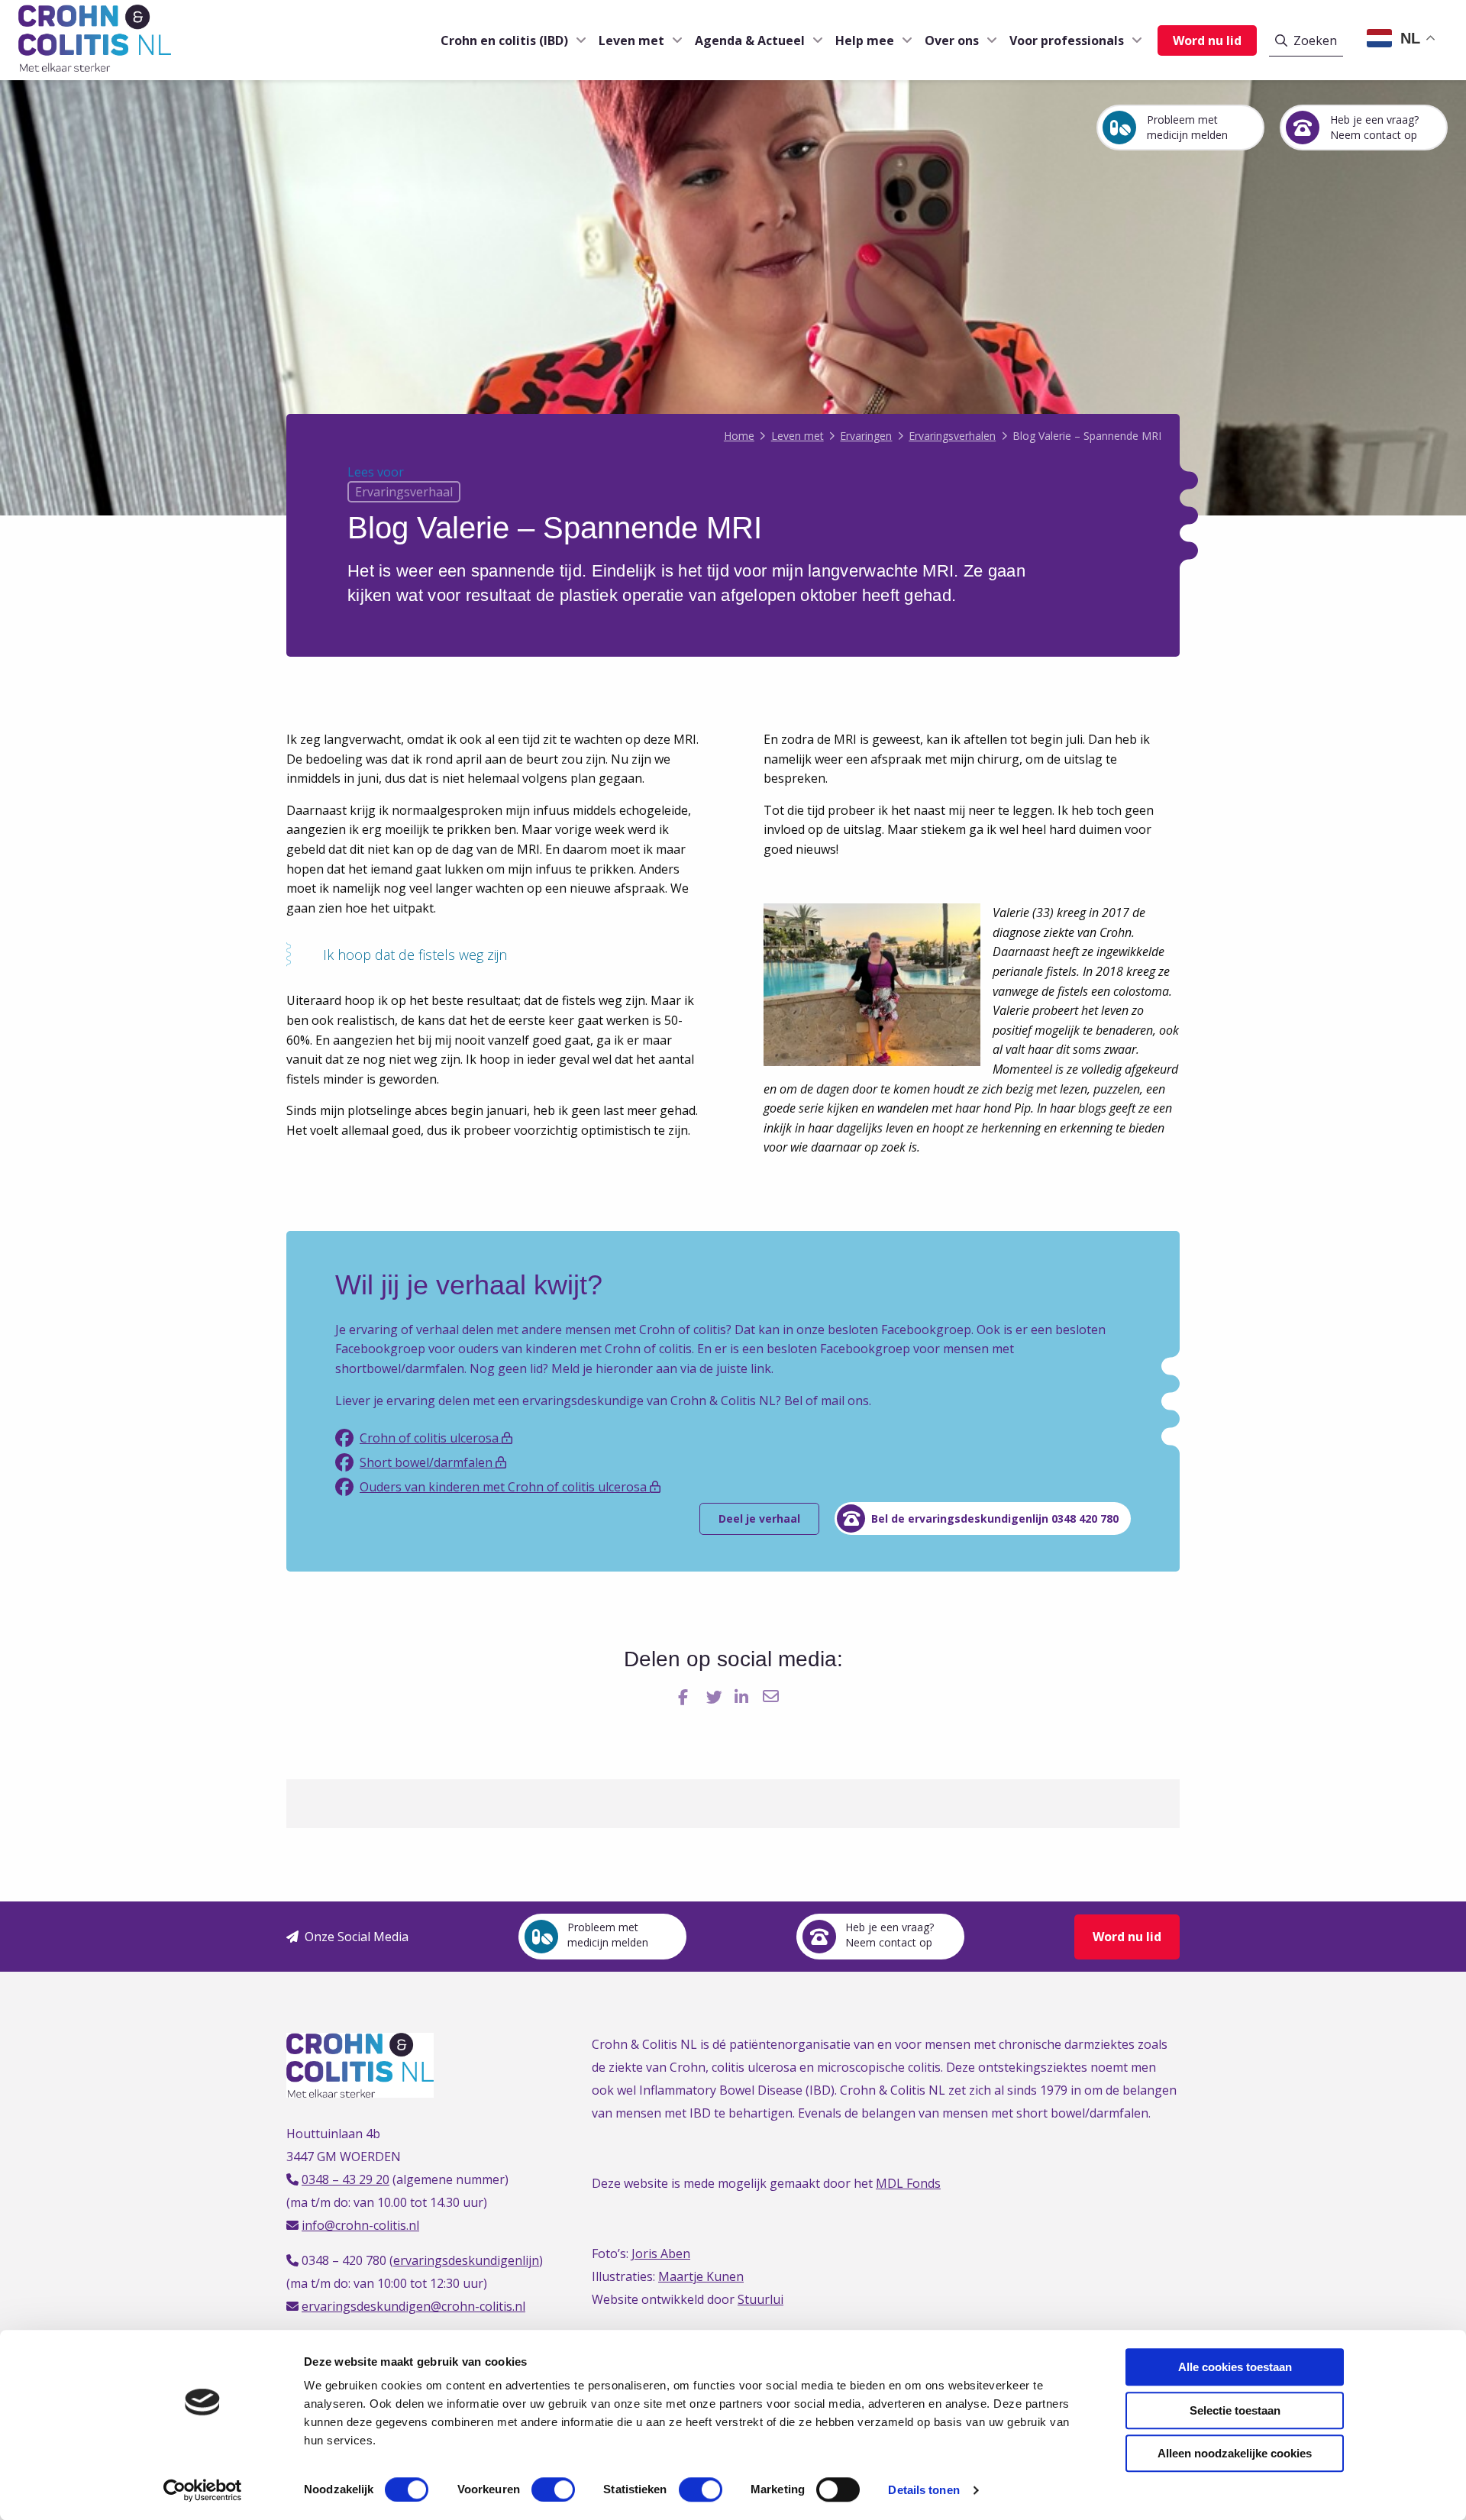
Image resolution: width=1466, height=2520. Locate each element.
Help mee (865, 40)
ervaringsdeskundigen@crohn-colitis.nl (413, 2306)
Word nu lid (1207, 40)
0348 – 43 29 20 (346, 2179)
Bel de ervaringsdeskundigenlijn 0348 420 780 (995, 1518)
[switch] (553, 2489)
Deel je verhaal (759, 1518)
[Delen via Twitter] (716, 1696)
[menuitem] (507, 40)
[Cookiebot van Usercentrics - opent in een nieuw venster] (203, 2490)
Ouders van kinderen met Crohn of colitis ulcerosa (505, 1487)
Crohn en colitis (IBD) (504, 40)
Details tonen (924, 2490)
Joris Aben (661, 2253)
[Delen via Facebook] (688, 1696)
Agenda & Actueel (750, 40)
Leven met (631, 40)
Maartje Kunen (701, 2276)
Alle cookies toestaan (1235, 2367)
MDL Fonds (908, 2183)
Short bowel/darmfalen (428, 1462)
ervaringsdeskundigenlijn (466, 2260)
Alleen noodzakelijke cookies (1235, 2453)
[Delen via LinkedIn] (744, 1696)
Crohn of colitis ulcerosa (431, 1438)
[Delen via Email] (772, 1696)
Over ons (952, 40)
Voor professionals (1067, 40)
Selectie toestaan (1235, 2410)
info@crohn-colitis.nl (360, 2225)
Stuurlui (760, 2299)
